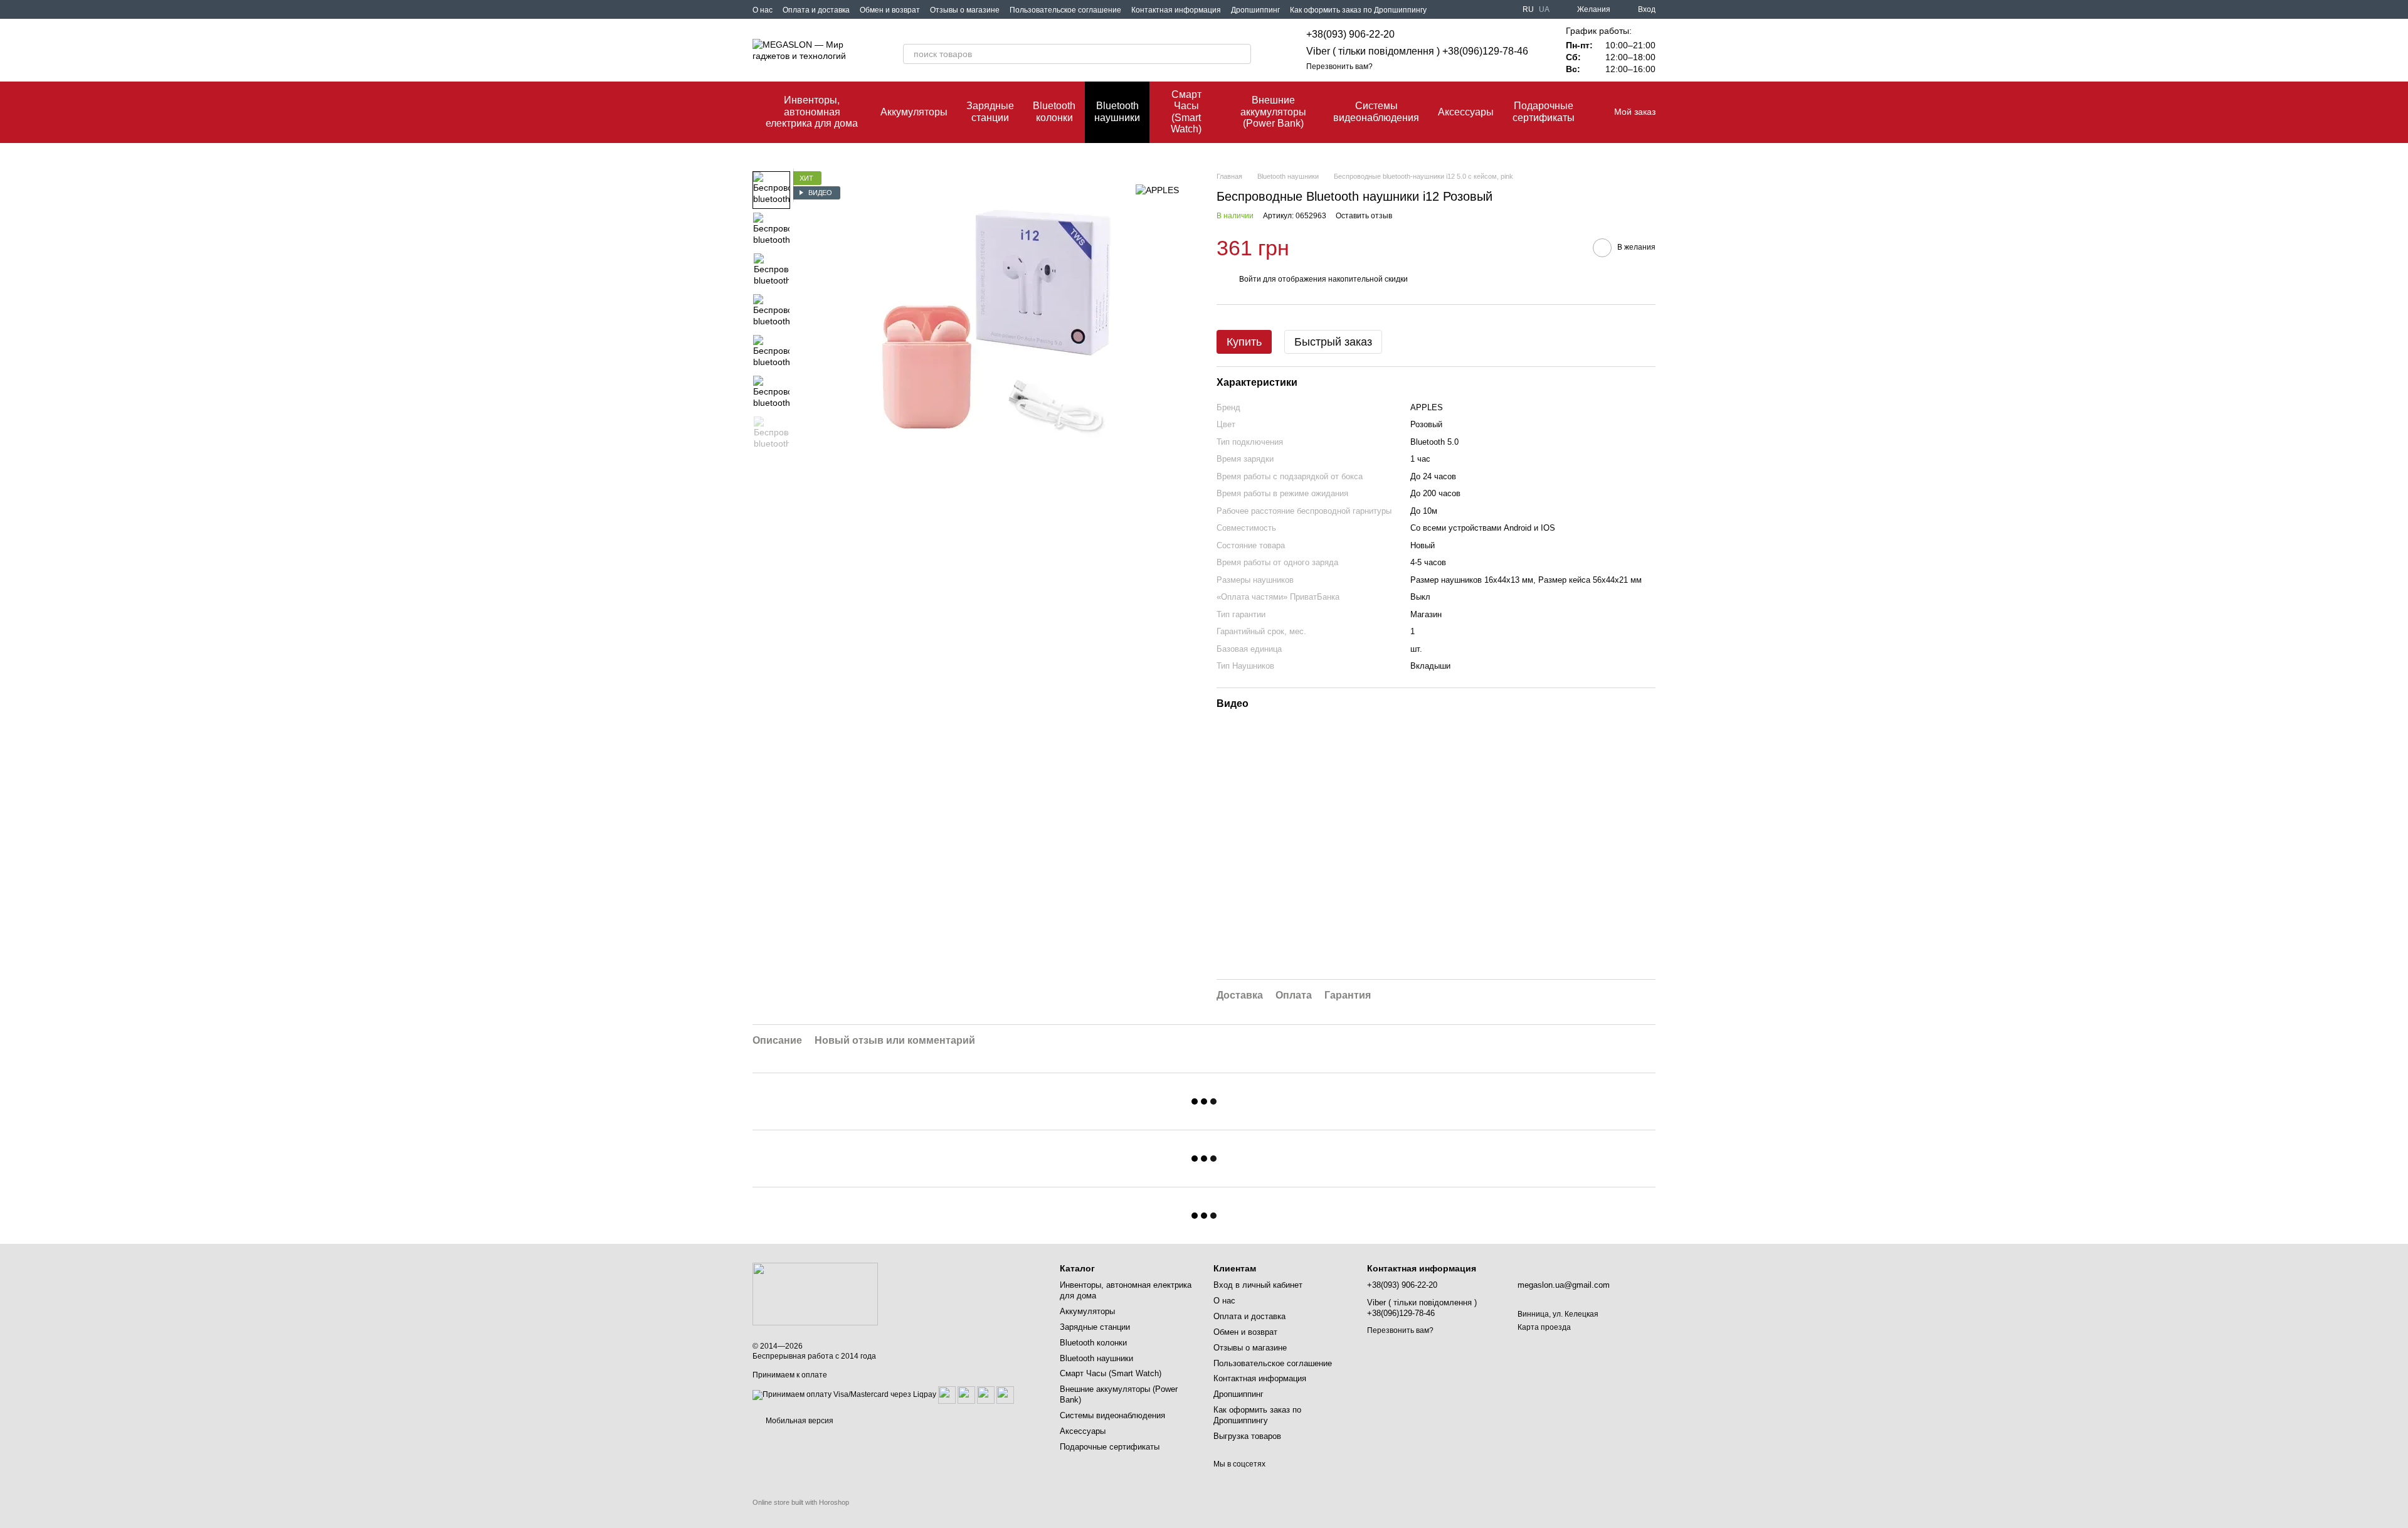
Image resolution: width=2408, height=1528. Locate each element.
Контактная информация (1176, 10)
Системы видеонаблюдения (1376, 111)
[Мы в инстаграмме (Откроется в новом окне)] (1505, 9)
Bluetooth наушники (1117, 111)
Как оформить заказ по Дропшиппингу (1358, 10)
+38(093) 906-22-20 (1350, 34)
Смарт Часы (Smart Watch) (1186, 112)
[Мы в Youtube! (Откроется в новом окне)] (1490, 9)
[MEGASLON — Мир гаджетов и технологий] (815, 1293)
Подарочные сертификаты (1544, 111)
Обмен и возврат (890, 10)
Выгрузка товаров (1247, 1436)
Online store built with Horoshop (801, 1502)
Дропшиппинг (1255, 10)
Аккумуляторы (914, 112)
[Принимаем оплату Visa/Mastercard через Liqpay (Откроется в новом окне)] (844, 1395)
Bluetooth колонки (1054, 111)
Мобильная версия (799, 1421)
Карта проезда (1544, 1327)
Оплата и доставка (816, 10)
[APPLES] (1157, 190)
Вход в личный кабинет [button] (1258, 1285)
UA (1544, 9)
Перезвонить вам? (1339, 66)
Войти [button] (1250, 279)
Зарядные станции (990, 111)
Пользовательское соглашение (1065, 10)
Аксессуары (1466, 112)
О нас (763, 10)
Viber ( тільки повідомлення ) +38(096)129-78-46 (1417, 51)
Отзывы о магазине (965, 10)
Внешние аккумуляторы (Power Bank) (1273, 112)
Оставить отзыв (1364, 216)
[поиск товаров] (1241, 54)
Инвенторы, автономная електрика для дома (812, 112)
